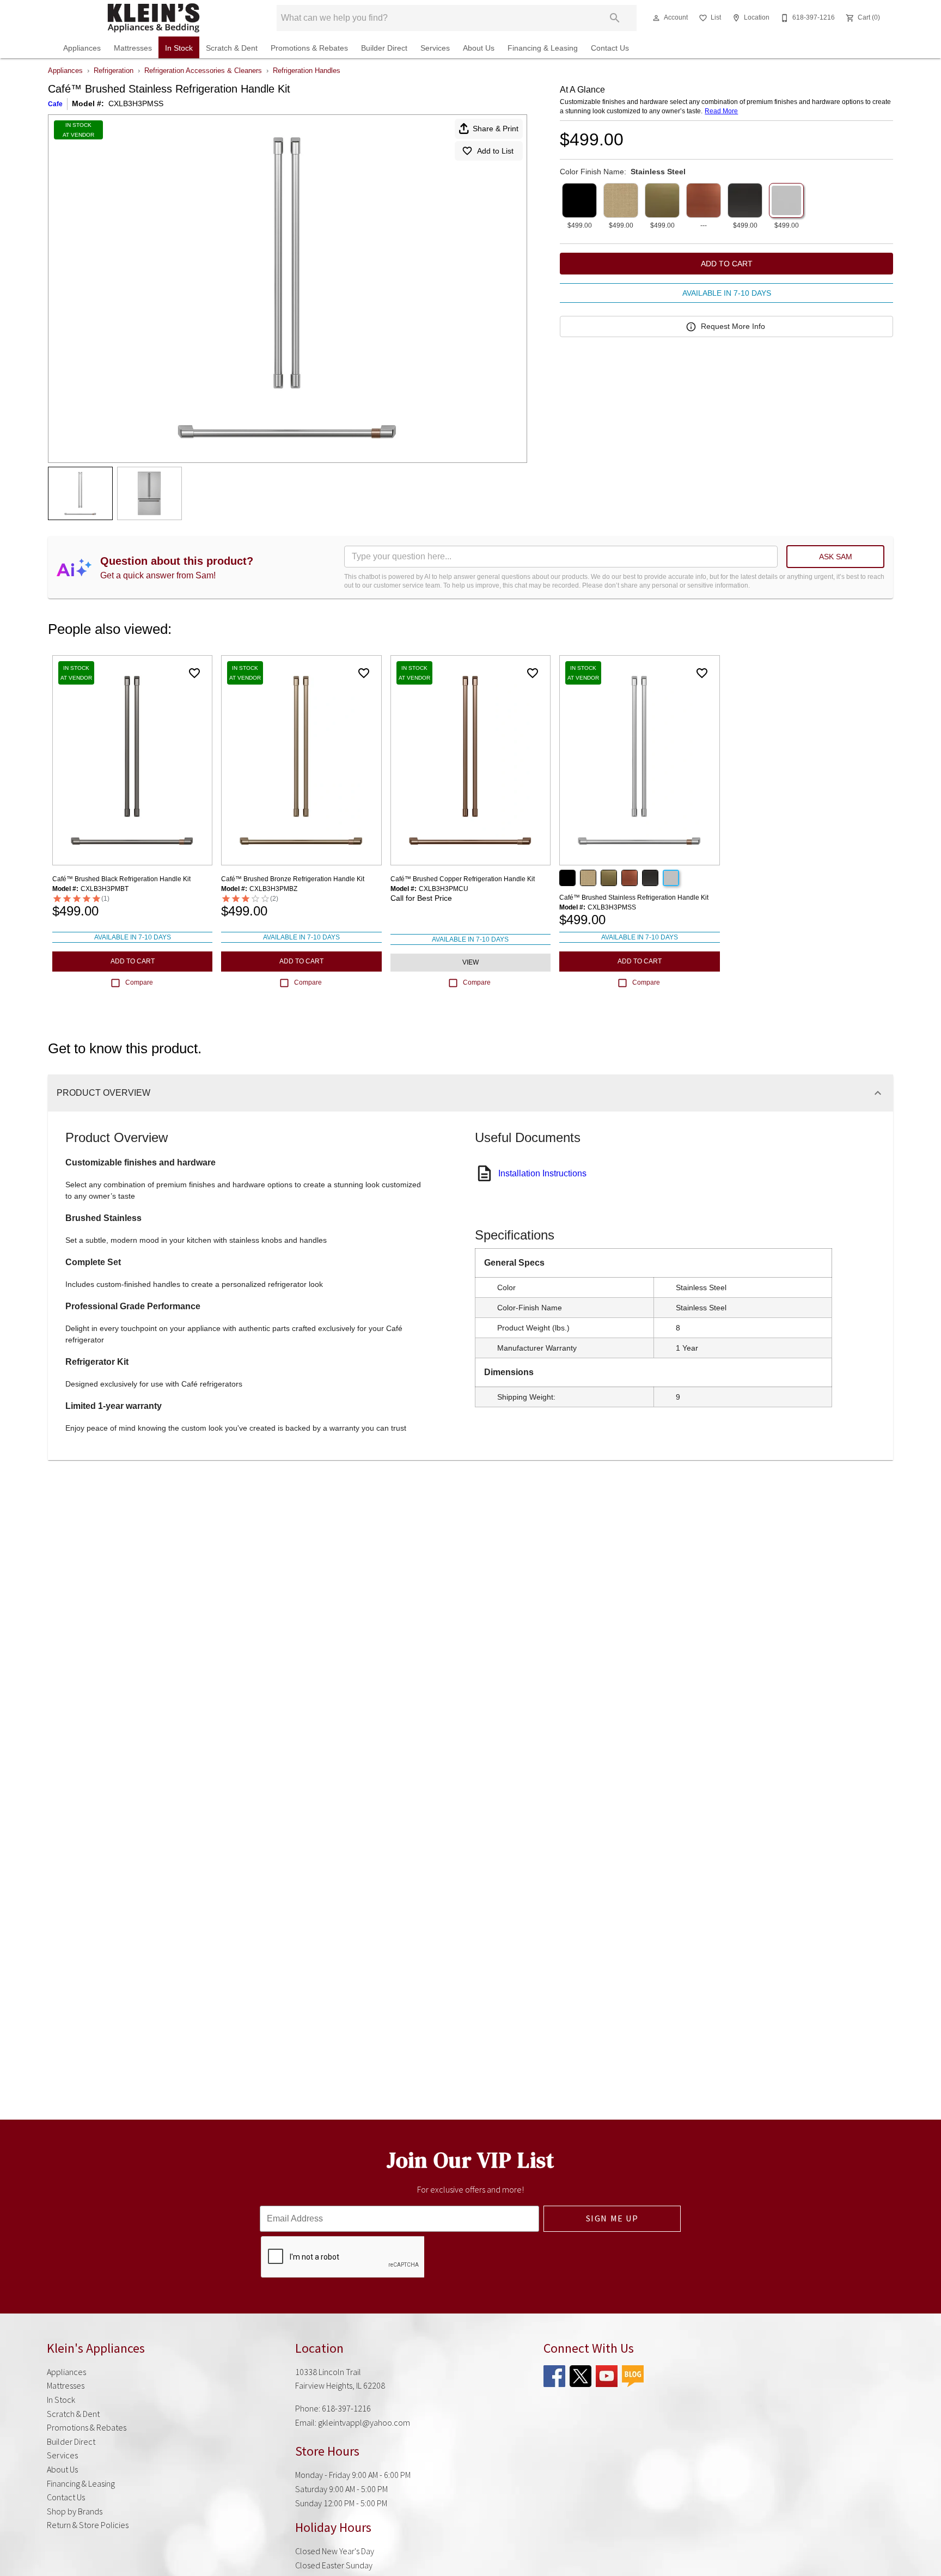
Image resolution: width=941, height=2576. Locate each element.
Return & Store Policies (88, 2525)
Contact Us (610, 48)
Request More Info (733, 326)
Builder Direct (384, 48)
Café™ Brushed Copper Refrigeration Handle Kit (463, 879)
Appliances (82, 48)
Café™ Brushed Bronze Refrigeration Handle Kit (293, 879)
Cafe (55, 104)
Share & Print (496, 129)
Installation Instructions (542, 1173)
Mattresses (133, 48)
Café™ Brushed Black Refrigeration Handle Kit (121, 879)
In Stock (179, 48)
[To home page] (154, 18)
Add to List (495, 151)
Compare (139, 982)
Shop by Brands (75, 2511)
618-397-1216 (346, 2408)
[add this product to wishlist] (194, 673)
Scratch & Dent (232, 48)
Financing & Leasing (543, 48)
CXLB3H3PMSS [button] (136, 103)
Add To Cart (727, 264)
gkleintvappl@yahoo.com (364, 2422)
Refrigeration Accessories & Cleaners (203, 71)
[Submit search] (615, 18)
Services (435, 48)
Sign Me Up (612, 2218)
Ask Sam (836, 557)
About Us (479, 48)
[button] (656, 18)
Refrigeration (114, 71)
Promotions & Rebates (309, 48)
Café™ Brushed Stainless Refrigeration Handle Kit (634, 898)
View (471, 962)
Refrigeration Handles (307, 71)
